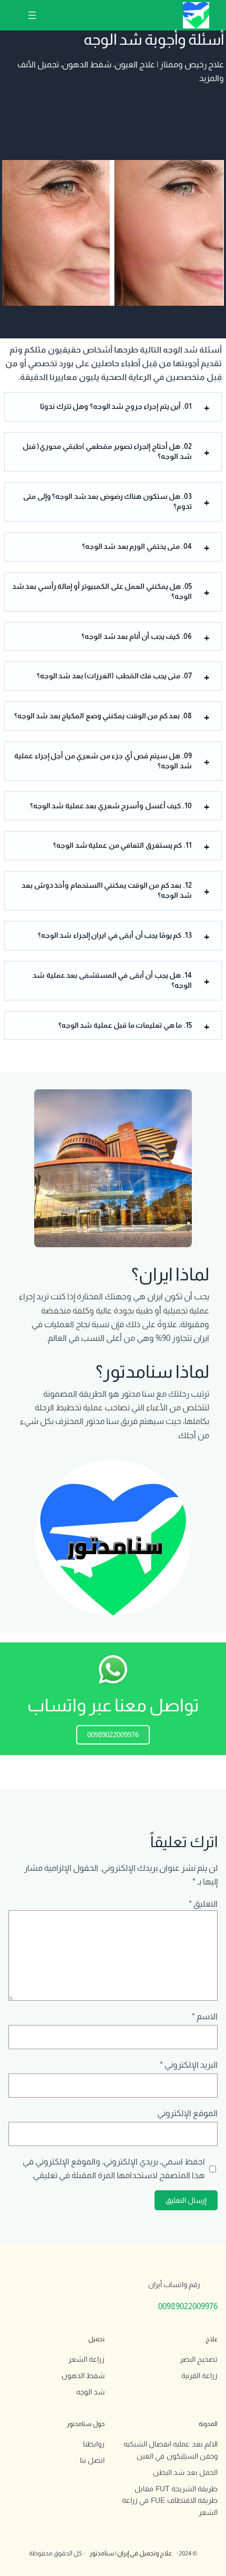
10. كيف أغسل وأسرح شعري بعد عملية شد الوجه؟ (111, 806)
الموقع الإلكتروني (187, 2113)
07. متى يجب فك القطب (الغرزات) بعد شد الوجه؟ (114, 676)
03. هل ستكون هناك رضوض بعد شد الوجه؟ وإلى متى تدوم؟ (107, 502)
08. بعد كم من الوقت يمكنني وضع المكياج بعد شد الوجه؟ (103, 716)
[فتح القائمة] (32, 15)
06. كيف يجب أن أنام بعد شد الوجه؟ (137, 636)
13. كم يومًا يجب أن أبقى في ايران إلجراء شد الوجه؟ (115, 935)
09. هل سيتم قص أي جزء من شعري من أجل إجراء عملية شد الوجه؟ (103, 761)
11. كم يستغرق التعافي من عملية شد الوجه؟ (122, 845)
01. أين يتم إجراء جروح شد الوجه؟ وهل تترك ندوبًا (116, 406)
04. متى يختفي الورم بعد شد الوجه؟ (137, 546)
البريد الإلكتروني (189, 2064)
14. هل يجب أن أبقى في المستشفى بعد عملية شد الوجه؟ (112, 980)
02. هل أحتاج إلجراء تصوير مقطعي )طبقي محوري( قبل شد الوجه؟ (107, 452)
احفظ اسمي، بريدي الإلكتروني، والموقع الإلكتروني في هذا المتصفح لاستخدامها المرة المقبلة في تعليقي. (114, 2168)
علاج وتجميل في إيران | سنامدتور (131, 2553)
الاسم (205, 2016)
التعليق (203, 1903)
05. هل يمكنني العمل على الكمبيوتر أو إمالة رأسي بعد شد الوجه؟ (102, 592)
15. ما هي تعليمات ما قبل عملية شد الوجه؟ (125, 1025)
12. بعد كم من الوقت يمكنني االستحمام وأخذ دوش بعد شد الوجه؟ (107, 890)
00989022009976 (113, 1735)
